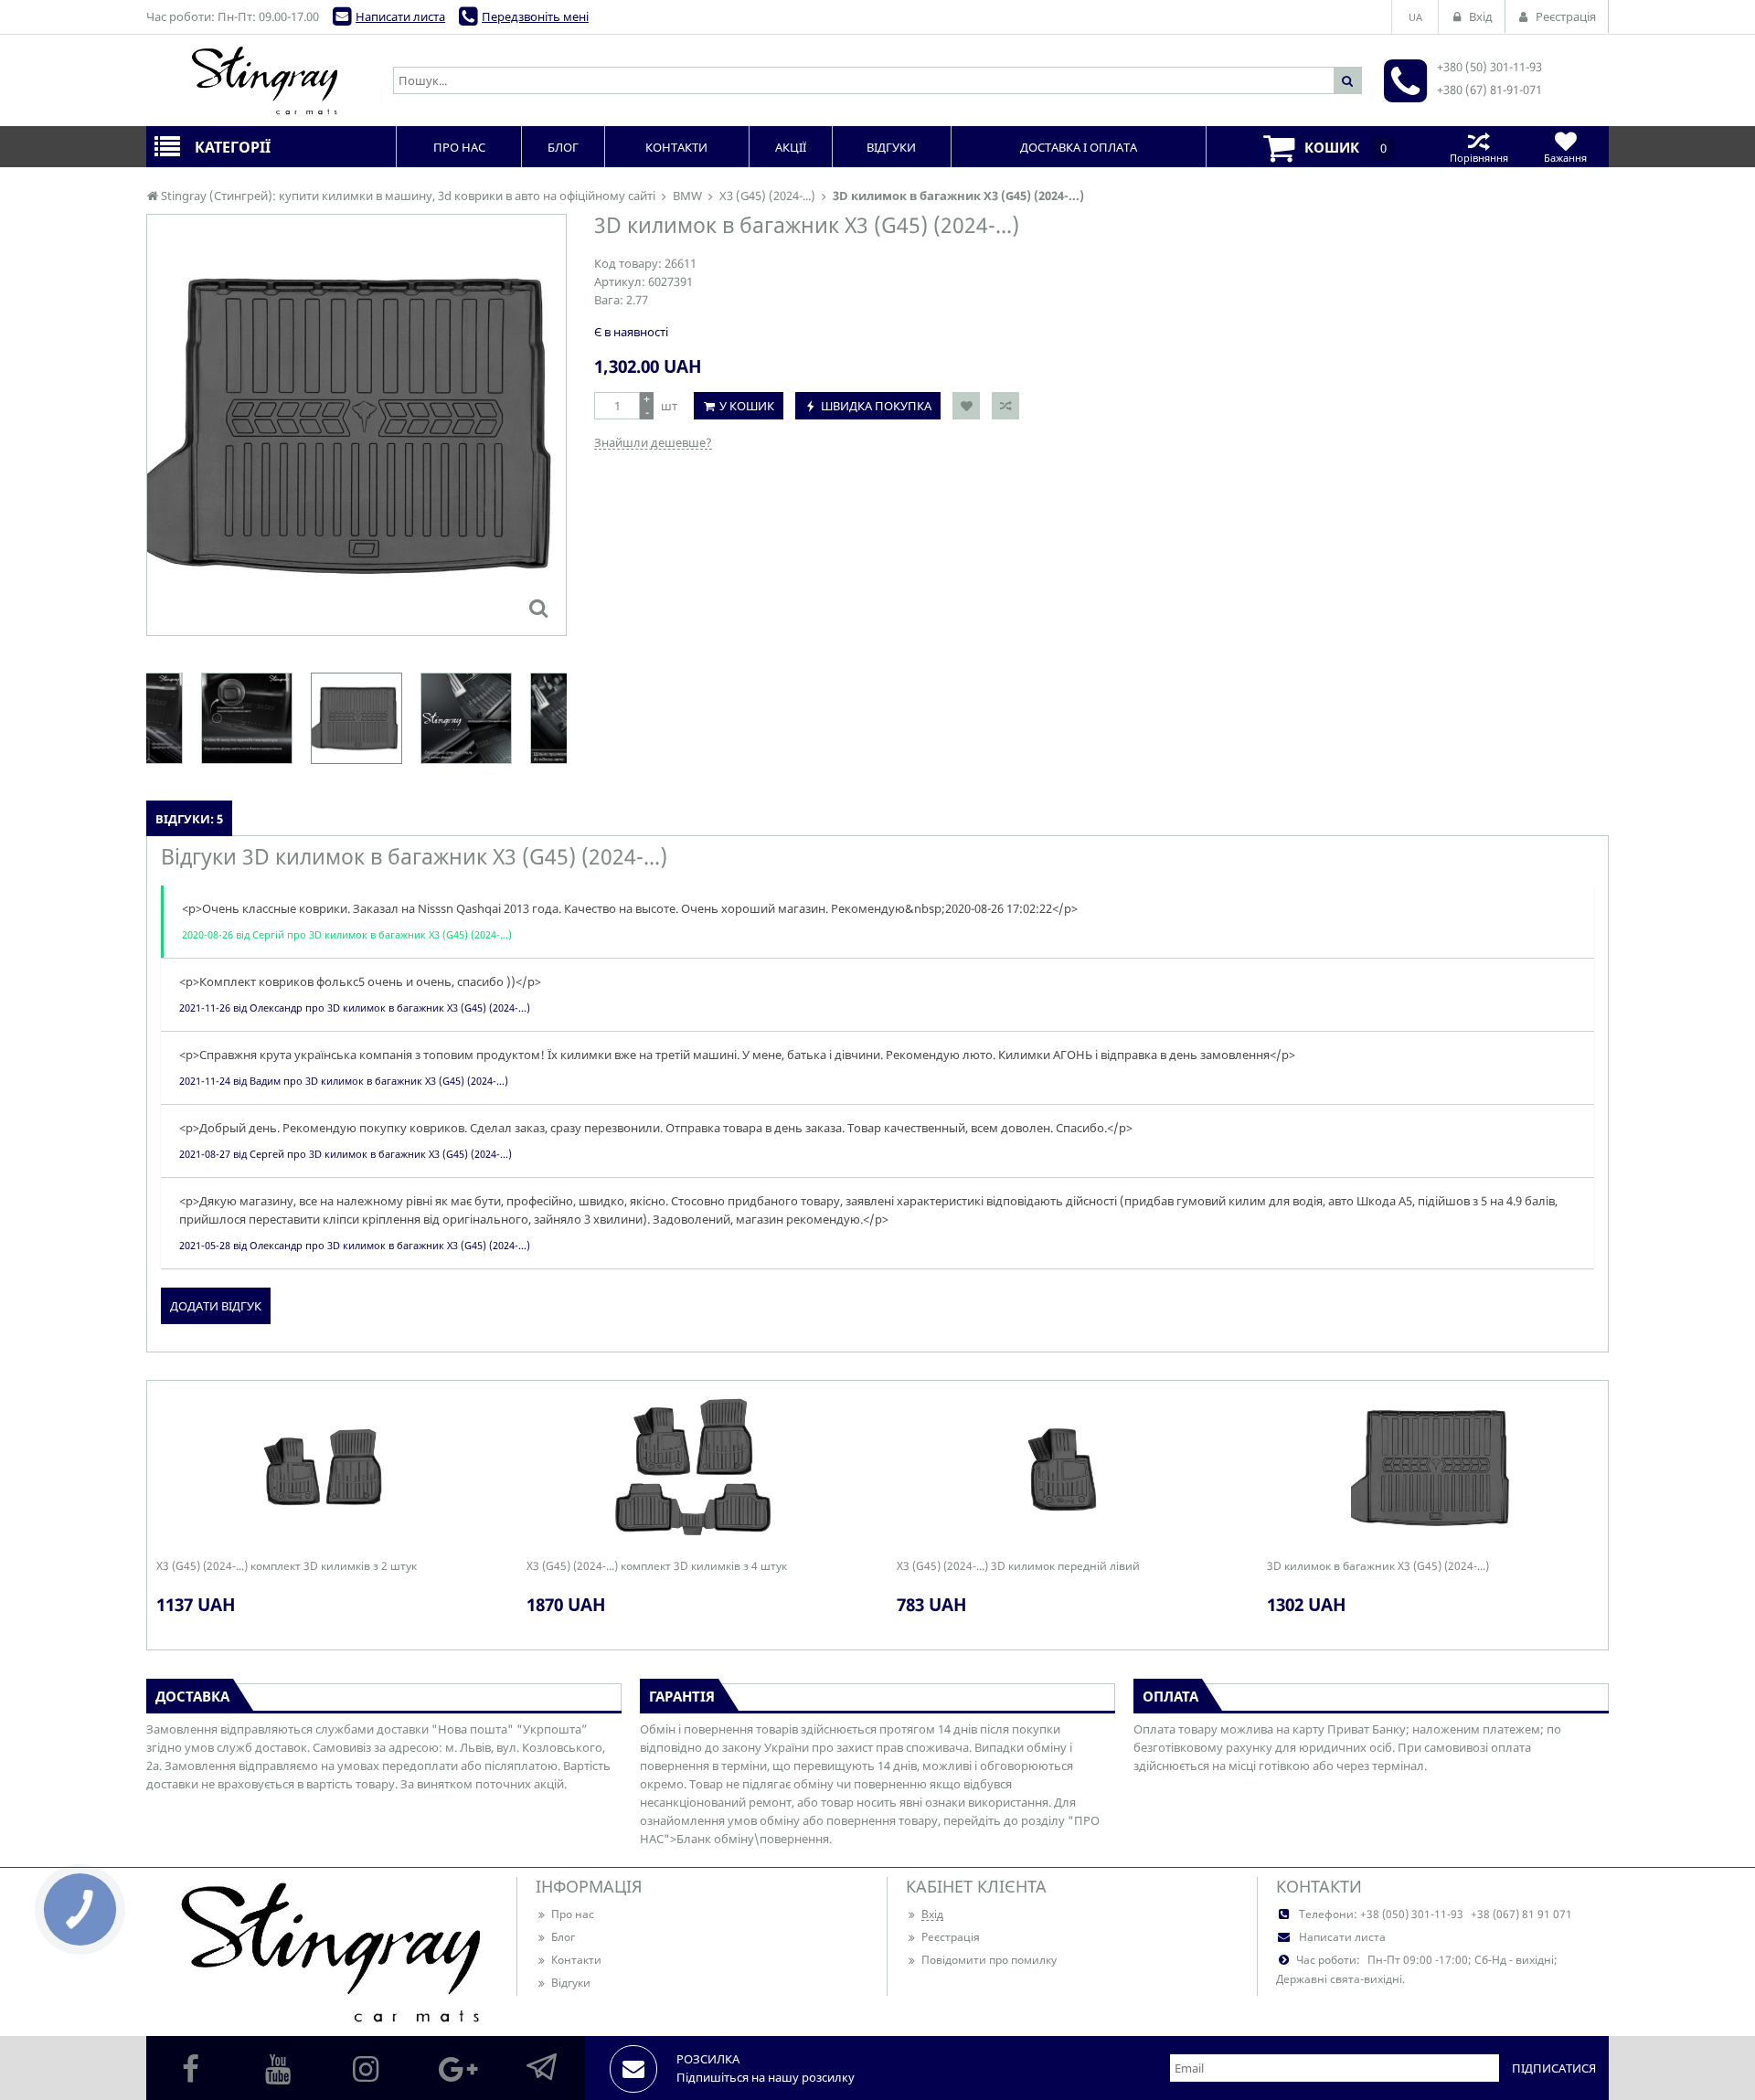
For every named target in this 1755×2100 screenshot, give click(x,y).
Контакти (576, 1960)
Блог (563, 1937)
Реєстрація (951, 1937)
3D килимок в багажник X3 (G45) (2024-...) (1378, 1566)
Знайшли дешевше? (653, 442)
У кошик (747, 406)
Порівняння (1479, 158)
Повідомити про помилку (989, 1960)
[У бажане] (966, 406)
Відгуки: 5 (189, 819)
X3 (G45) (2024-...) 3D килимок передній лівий (1018, 1566)
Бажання (1565, 158)
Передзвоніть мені (535, 16)
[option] (356, 425)
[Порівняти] (1005, 406)
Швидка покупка (876, 406)
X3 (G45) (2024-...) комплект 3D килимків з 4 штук (657, 1566)
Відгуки (571, 1983)
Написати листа (400, 16)
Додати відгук (216, 1306)
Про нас (573, 1914)
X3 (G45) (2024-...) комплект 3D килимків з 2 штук (287, 1566)
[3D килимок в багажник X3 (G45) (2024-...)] (538, 608)
